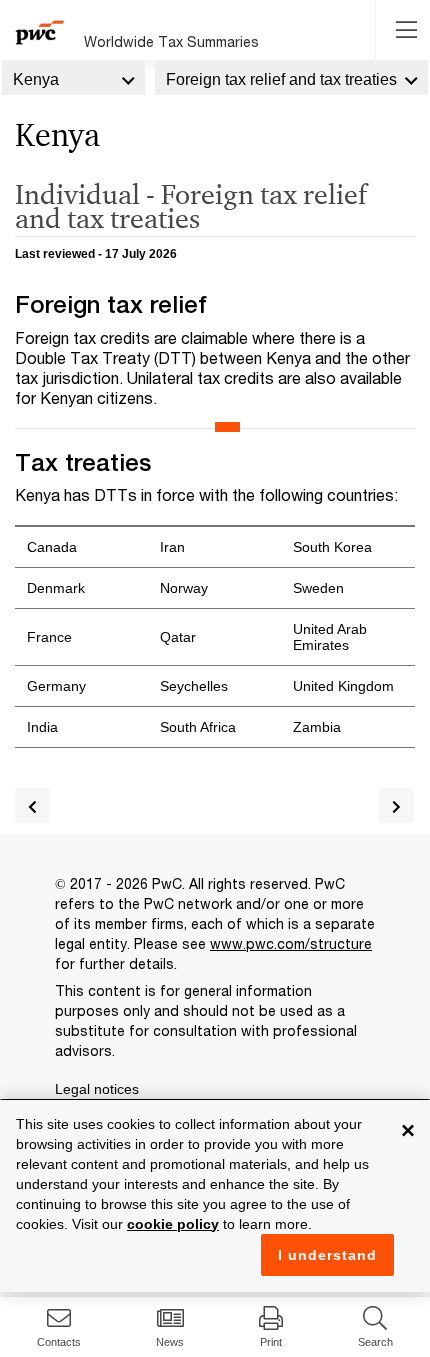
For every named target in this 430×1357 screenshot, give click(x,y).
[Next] (396, 805)
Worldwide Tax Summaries (171, 41)
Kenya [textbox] (36, 79)
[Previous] (32, 805)
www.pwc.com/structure (291, 943)
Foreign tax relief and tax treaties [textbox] (281, 79)
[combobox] (73, 78)
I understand (327, 1255)
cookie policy (173, 1224)
